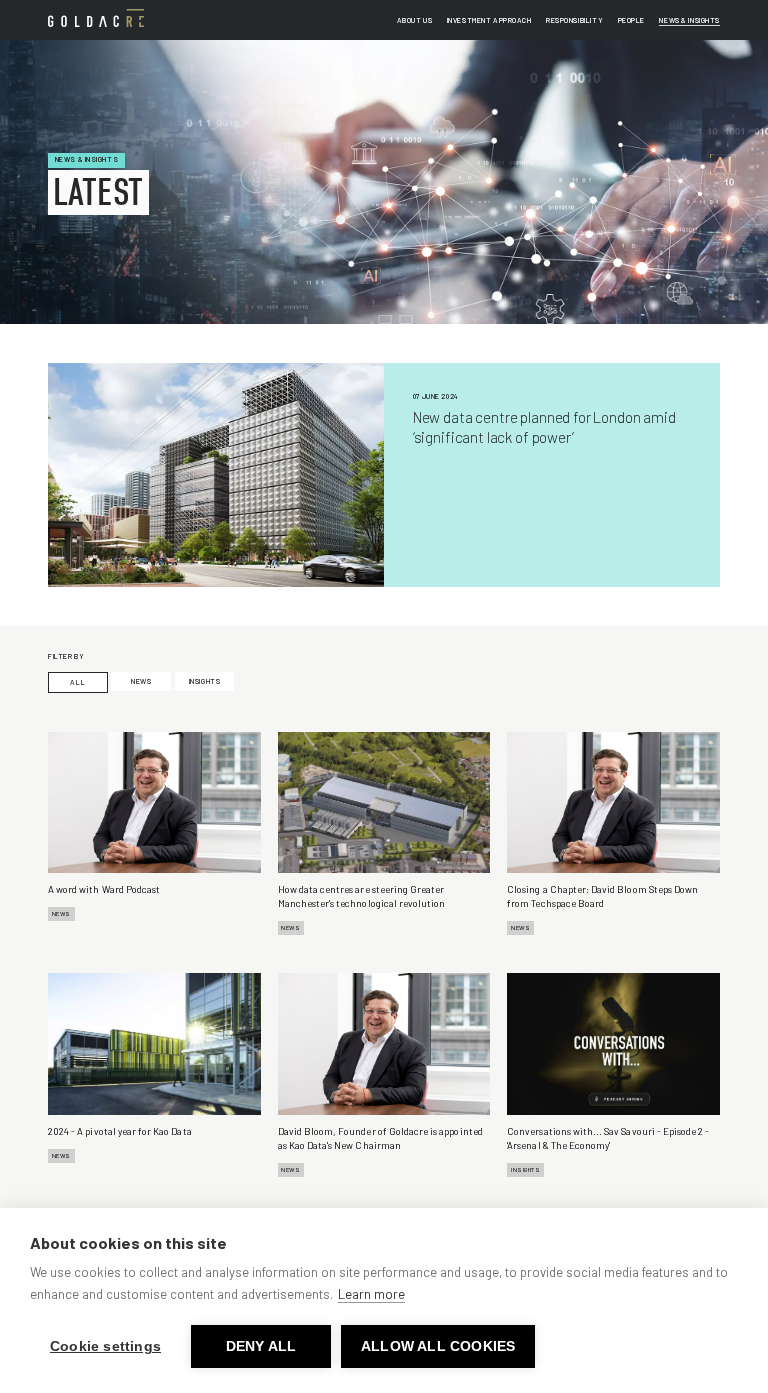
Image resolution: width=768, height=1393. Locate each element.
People (631, 20)
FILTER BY (66, 656)
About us (415, 20)
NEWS (141, 681)
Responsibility (574, 20)
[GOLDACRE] (96, 18)
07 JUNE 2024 (436, 396)
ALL (77, 682)
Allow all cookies (438, 1346)
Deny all (261, 1346)
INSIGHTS (205, 681)
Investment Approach (489, 20)
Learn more (371, 1294)
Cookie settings (105, 1346)
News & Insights (689, 20)
